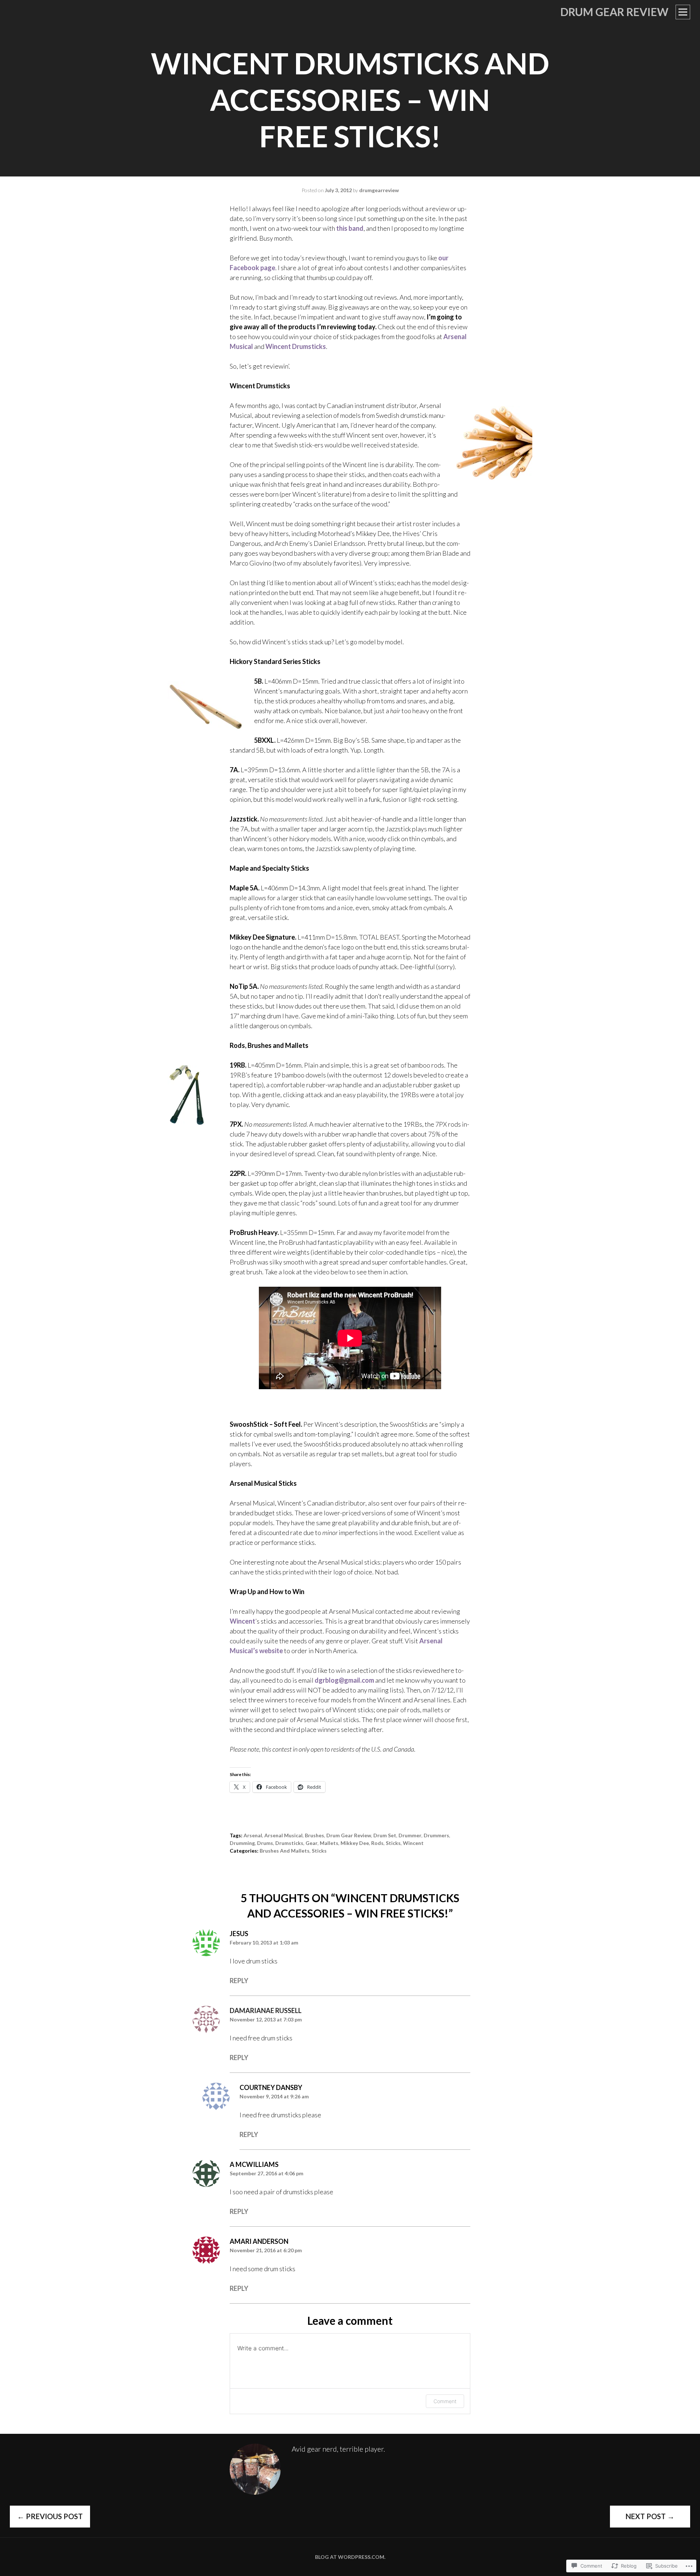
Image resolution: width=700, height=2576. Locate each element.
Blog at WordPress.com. (350, 2557)
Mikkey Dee (355, 1843)
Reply (239, 1981)
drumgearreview (379, 190)
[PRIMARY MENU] (683, 12)
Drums (265, 1843)
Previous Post (50, 2516)
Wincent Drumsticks (296, 346)
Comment (445, 2401)
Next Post (650, 2516)
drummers (436, 1835)
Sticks (393, 1843)
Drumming (242, 1843)
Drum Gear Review (614, 12)
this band (350, 228)
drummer (410, 1835)
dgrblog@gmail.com (344, 1680)
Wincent (242, 1621)
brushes (314, 1835)
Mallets (329, 1843)
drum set (385, 1835)
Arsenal (253, 1835)
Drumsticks (289, 1843)
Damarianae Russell (266, 2010)
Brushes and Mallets (285, 1851)
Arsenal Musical (283, 1835)
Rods (377, 1843)
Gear (312, 1843)
